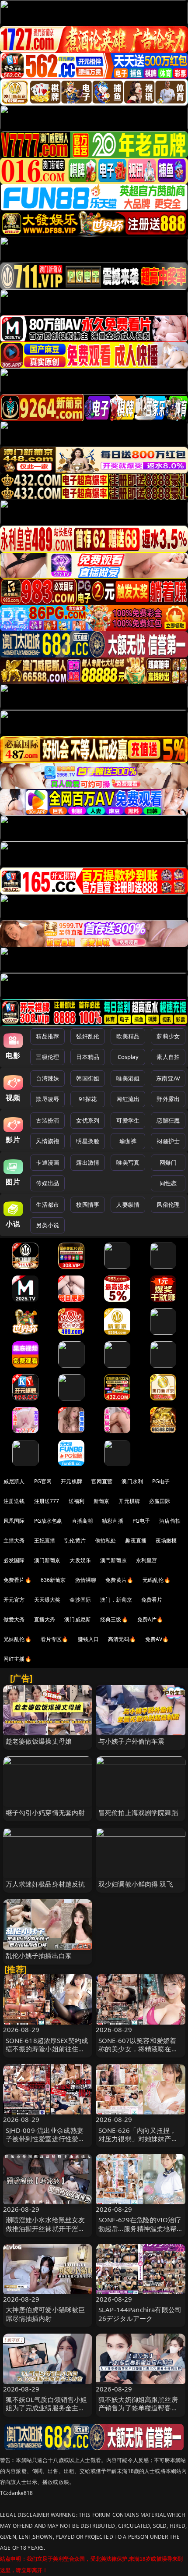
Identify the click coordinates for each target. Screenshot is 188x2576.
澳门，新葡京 (116, 1600)
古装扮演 (47, 1120)
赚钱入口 (89, 1639)
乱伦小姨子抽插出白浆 (39, 1955)
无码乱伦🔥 (157, 1580)
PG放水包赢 (48, 1521)
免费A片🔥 (150, 1619)
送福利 (77, 1501)
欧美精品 (128, 1036)
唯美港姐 (128, 1078)
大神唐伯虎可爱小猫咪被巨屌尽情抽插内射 (45, 2314)
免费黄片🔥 (119, 1580)
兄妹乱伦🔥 (17, 1639)
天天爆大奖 (47, 1600)
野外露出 (168, 1099)
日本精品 (88, 1057)
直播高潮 (82, 1521)
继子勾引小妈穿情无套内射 (45, 1812)
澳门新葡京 (47, 1560)
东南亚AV (168, 1078)
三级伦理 (47, 1057)
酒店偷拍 (170, 1521)
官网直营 (102, 1481)
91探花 (88, 1099)
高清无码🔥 (122, 1639)
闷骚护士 (168, 1141)
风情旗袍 (47, 1141)
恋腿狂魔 (168, 1120)
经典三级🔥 (114, 1619)
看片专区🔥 (55, 1639)
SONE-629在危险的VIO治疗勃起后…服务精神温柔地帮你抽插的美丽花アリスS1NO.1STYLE (140, 2232)
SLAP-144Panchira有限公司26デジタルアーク (140, 2314)
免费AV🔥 (157, 1639)
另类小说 (47, 1225)
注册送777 (47, 1501)
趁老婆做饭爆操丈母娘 (39, 1741)
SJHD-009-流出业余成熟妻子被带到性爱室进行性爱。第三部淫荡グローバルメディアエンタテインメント (45, 2143)
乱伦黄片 (75, 1540)
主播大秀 (14, 1540)
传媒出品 (47, 1183)
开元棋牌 (71, 1481)
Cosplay (128, 1057)
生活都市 (47, 1205)
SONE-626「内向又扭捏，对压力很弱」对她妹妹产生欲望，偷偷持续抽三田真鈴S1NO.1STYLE (138, 2143)
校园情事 (88, 1205)
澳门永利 (132, 1481)
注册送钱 (14, 1501)
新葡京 (101, 1501)
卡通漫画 (47, 1162)
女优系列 (88, 1120)
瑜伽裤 (128, 1141)
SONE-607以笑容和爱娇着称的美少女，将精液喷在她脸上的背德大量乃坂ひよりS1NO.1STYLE (138, 2053)
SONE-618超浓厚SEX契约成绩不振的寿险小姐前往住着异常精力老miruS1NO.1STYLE (47, 2053)
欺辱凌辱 (47, 1099)
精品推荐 (47, 1036)
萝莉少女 (168, 1036)
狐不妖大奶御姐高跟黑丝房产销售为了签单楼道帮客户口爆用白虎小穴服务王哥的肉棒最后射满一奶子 (138, 2412)
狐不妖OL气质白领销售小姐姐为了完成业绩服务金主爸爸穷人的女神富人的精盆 (47, 2408)
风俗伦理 (168, 1205)
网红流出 (128, 1099)
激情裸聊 (86, 1580)
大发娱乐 (80, 1560)
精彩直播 (113, 1521)
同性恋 (168, 1183)
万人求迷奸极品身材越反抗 (45, 1884)
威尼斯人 (14, 1481)
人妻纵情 (128, 1205)
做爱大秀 (14, 1619)
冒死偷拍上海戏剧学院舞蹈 (138, 1812)
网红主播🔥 (17, 1659)
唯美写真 (128, 1162)
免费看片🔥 (17, 1580)
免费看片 (152, 1600)
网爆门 (168, 1162)
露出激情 (88, 1162)
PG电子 (161, 1481)
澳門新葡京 (113, 1560)
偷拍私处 (106, 1540)
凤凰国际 (14, 1521)
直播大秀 (45, 1619)
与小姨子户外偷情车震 (132, 1741)
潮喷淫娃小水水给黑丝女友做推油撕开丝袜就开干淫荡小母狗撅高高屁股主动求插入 (45, 2232)
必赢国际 (160, 1501)
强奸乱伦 (88, 1036)
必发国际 (14, 1560)
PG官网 (43, 1481)
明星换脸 (88, 1141)
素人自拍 (168, 1057)
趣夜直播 (136, 1540)
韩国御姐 (88, 1078)
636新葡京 (53, 1580)
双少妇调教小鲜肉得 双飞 (136, 1884)
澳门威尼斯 (78, 1619)
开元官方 (14, 1600)
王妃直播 (45, 1540)
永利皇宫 (147, 1560)
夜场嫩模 (166, 1540)
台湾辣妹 (47, 1078)
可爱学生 (128, 1120)
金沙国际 (80, 1600)
